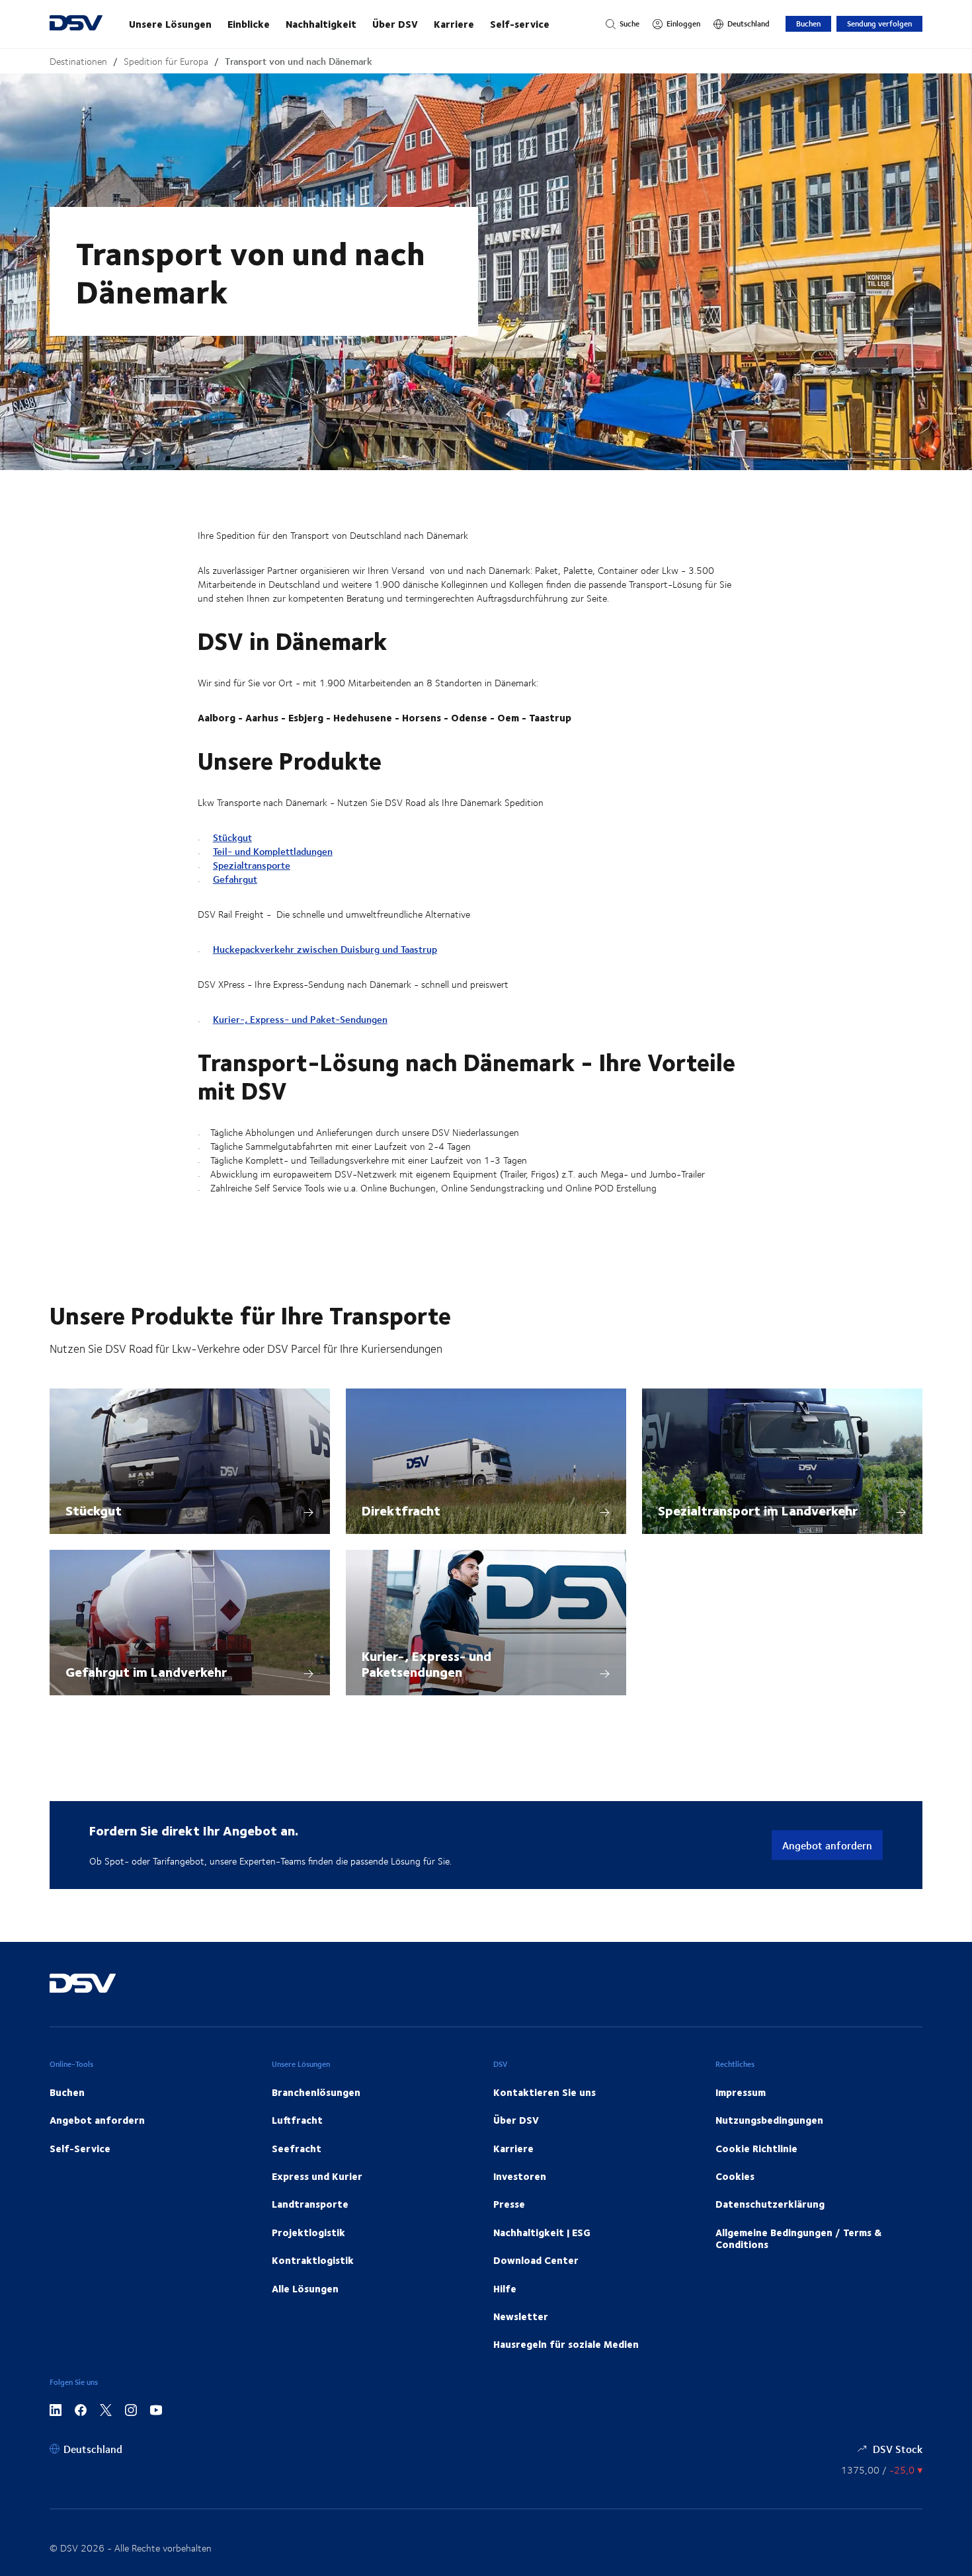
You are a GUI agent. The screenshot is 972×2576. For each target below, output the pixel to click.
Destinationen (78, 61)
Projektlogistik (308, 2232)
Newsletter (521, 2316)
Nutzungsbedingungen (769, 2120)
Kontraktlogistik (313, 2260)
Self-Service (80, 2148)
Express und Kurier (317, 2176)
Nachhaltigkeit (321, 24)
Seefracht (297, 2148)
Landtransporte (310, 2204)
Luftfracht (297, 2120)
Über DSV (395, 24)
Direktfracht (401, 1510)
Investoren (520, 2176)
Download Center (536, 2260)
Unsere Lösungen (170, 24)
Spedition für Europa (166, 61)
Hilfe (505, 2288)
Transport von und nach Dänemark (299, 61)
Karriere (454, 24)
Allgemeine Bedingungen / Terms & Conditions (798, 2238)
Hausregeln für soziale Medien (566, 2344)
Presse (509, 2204)
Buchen (808, 23)
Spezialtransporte (252, 865)
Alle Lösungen (305, 2288)
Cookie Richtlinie (756, 2148)
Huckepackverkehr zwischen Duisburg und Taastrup (325, 949)
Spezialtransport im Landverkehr (758, 1510)
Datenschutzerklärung (770, 2204)
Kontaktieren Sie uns (545, 2092)
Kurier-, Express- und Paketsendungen (426, 1663)
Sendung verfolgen (879, 23)
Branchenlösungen (316, 2092)
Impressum (741, 2092)
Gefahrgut (235, 879)
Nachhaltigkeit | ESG (542, 2232)
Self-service (520, 24)
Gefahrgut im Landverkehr (146, 1671)
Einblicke (249, 24)
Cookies (735, 2176)
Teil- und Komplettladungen (273, 851)
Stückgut (232, 837)
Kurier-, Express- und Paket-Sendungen (300, 1019)
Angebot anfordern (827, 1845)
